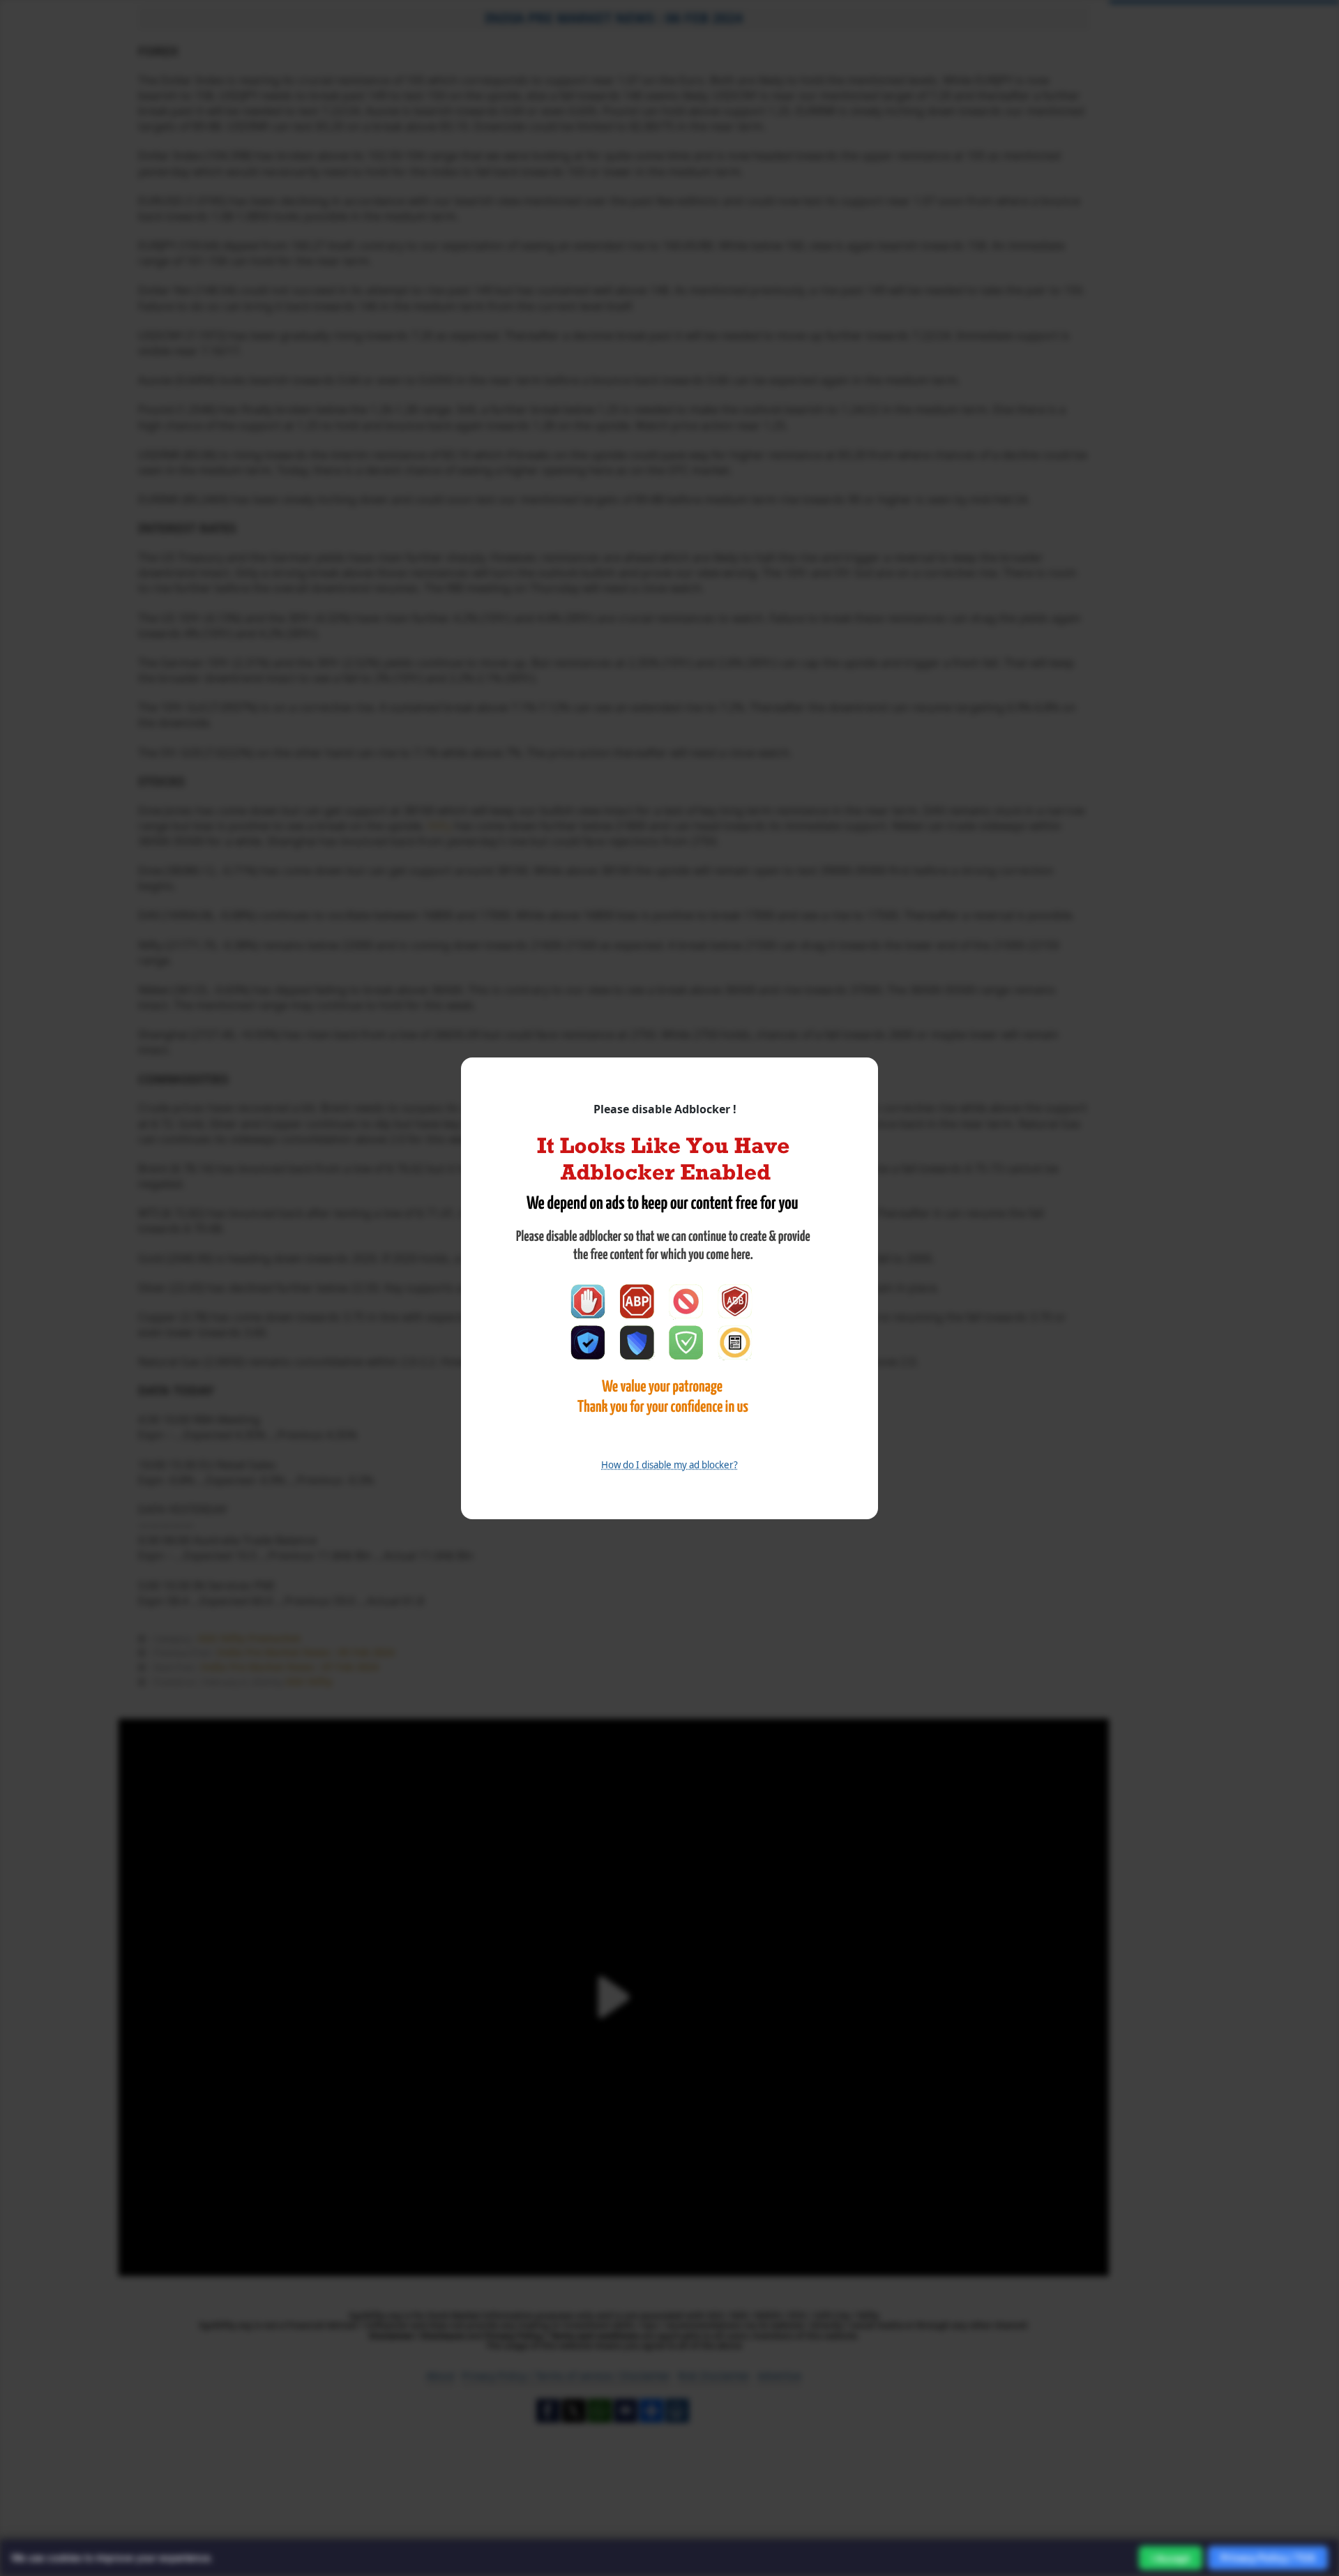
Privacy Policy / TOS (1268, 2558)
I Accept (1171, 2558)
